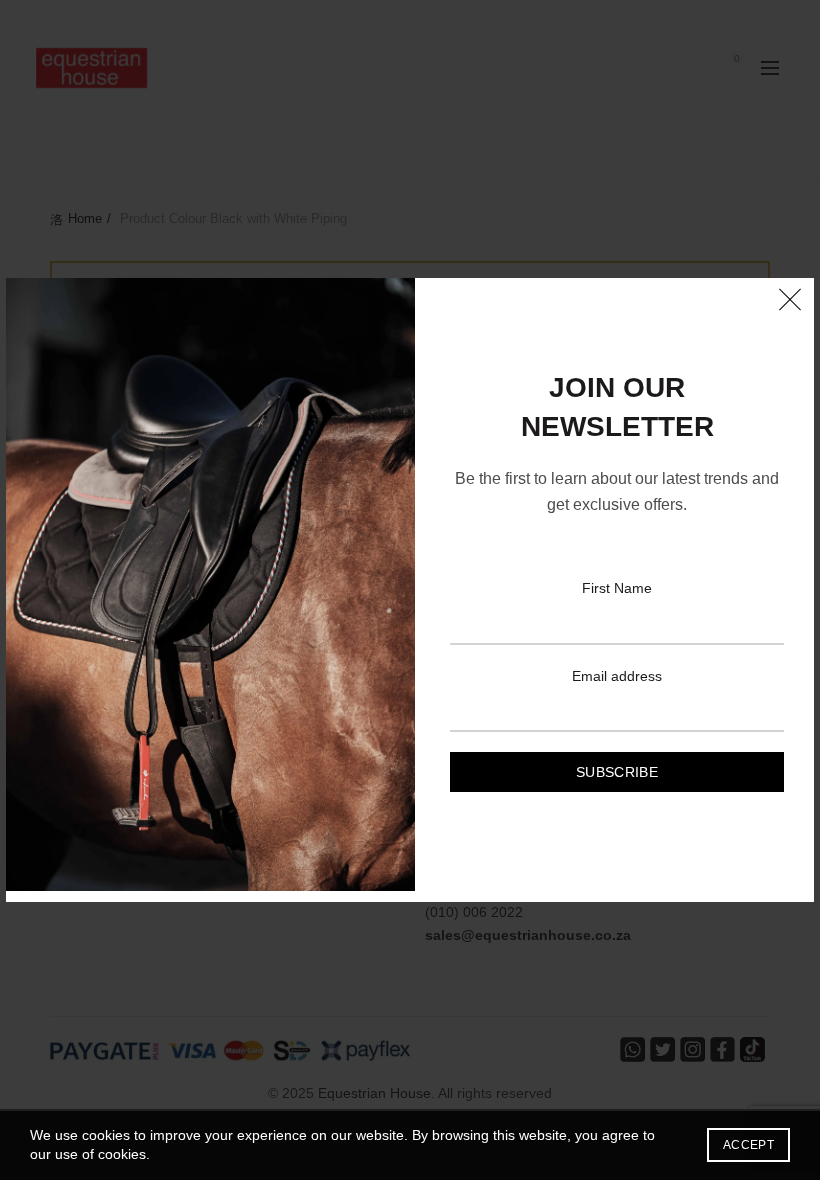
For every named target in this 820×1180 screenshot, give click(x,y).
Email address (617, 676)
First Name (617, 588)
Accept (748, 1145)
